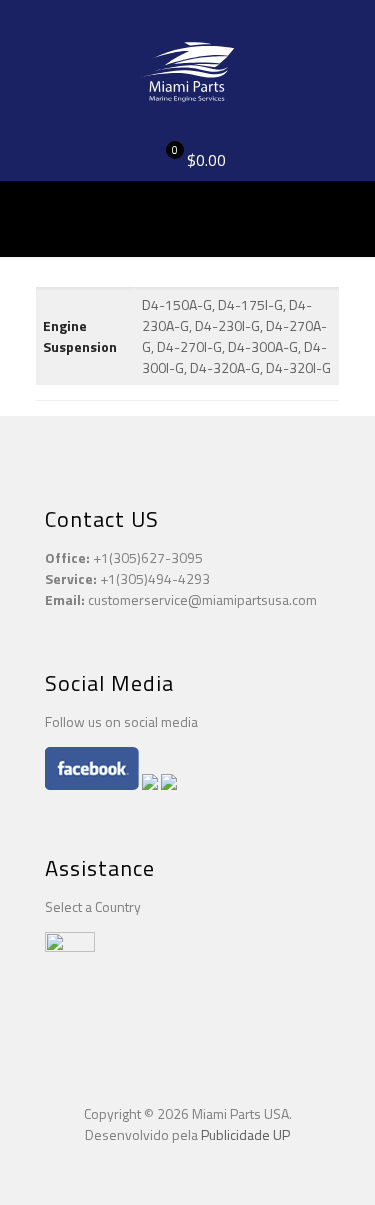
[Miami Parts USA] (187, 70)
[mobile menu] (348, 40)
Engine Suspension (80, 336)
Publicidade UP (245, 1134)
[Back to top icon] (188, 1067)
